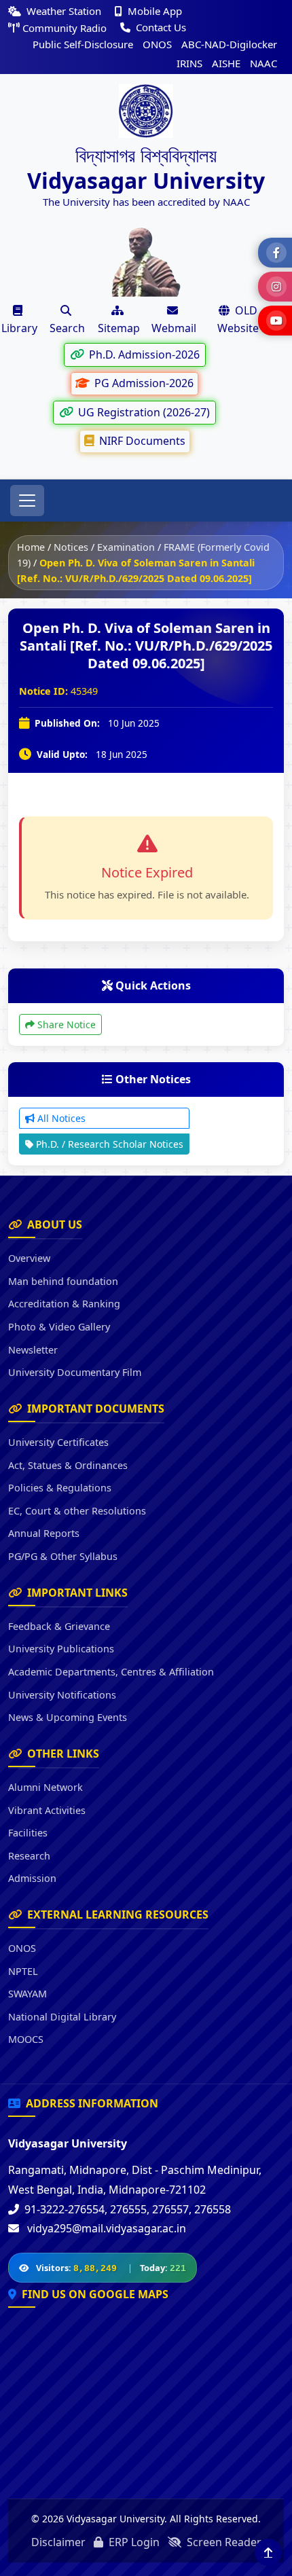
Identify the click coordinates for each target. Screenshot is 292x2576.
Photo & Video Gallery (59, 1327)
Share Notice (65, 1024)
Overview (29, 1258)
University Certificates (58, 1442)
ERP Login (133, 2542)
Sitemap (119, 328)
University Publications (61, 1649)
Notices (71, 547)
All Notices (60, 1118)
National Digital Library (62, 2017)
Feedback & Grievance (59, 1626)
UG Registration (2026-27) (143, 412)
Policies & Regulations (60, 1488)
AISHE (226, 63)
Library (19, 328)
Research (29, 1856)
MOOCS (26, 2039)
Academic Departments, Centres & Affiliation (111, 1672)
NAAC (263, 63)
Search (67, 328)
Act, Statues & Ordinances (68, 1465)
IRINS (189, 63)
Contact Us (160, 27)
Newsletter (33, 1350)
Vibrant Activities (47, 1810)
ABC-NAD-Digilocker (229, 44)
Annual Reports (44, 1533)
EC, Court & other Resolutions (77, 1511)
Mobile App (153, 11)
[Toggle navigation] (27, 501)
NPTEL (23, 1971)
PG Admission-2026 (143, 383)
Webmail (174, 328)
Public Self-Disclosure (83, 44)
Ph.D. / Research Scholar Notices (108, 1144)
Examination (126, 547)
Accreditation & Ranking (64, 1304)
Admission (32, 1878)
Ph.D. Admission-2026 (143, 355)
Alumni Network (45, 1787)
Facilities (28, 1833)
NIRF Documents (141, 441)
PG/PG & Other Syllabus (63, 1556)
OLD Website (238, 319)
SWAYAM (28, 1994)
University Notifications (62, 1695)
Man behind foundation (63, 1281)
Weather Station (64, 11)
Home (31, 547)
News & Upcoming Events (68, 1717)
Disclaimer (58, 2542)
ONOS (157, 44)
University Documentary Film (75, 1372)
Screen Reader (223, 2542)
